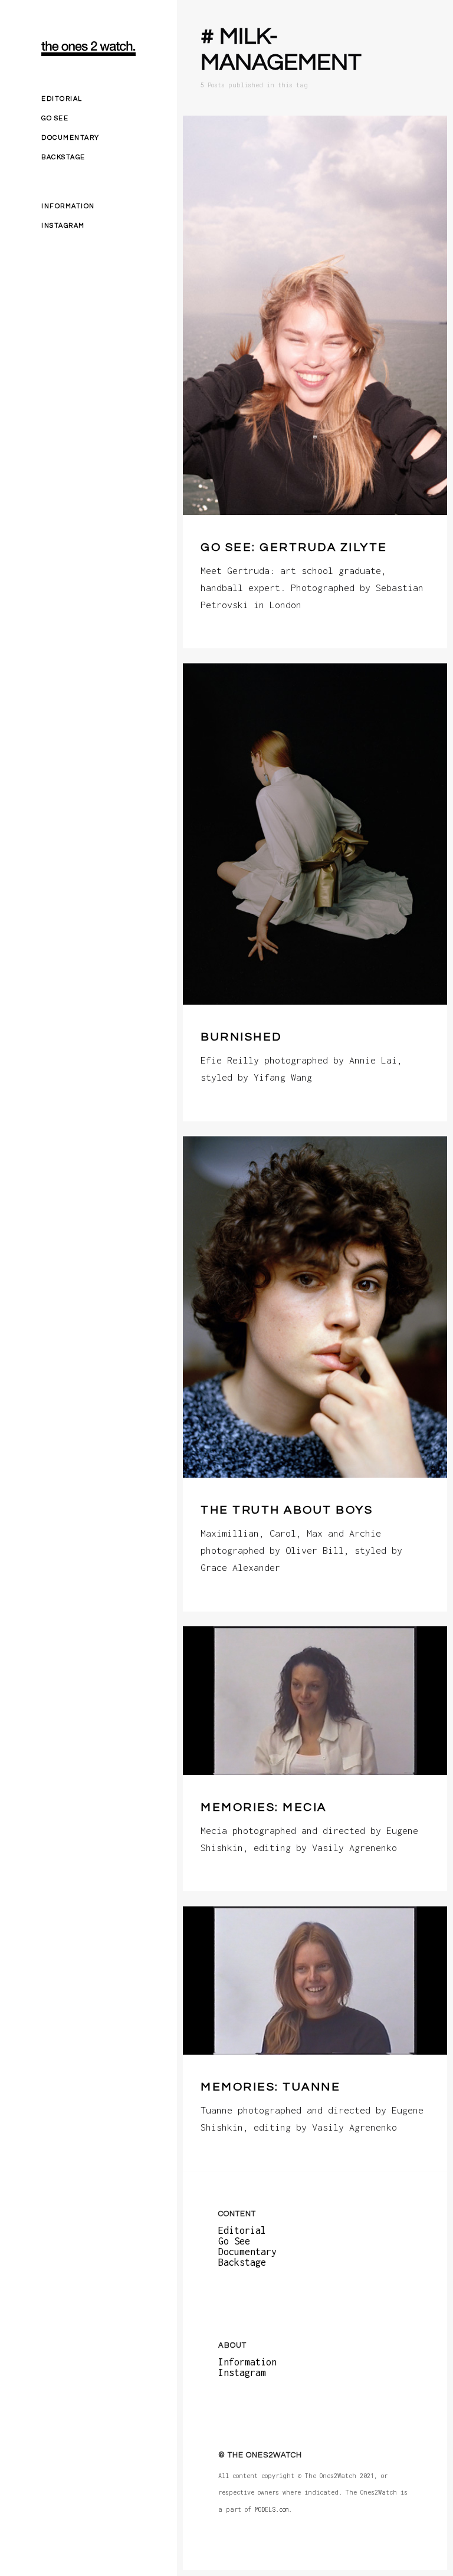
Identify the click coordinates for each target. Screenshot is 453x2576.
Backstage (63, 157)
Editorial (62, 99)
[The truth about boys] (315, 1307)
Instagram (63, 226)
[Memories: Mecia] (315, 1701)
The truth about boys (287, 1511)
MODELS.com (272, 2510)
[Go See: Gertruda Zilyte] (315, 315)
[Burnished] (315, 834)
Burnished (241, 1038)
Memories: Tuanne (270, 2087)
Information (68, 206)
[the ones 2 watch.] (88, 49)
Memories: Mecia (264, 1807)
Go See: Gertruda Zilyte (294, 547)
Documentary (70, 138)
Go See (55, 118)
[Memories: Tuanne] (315, 1980)
